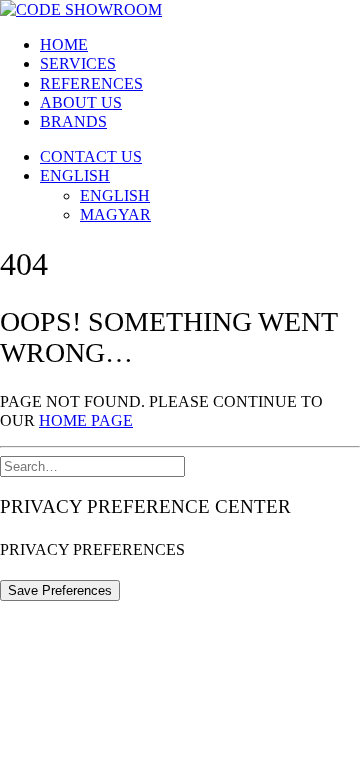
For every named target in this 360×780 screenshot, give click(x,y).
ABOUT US (81, 102)
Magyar (115, 214)
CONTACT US (91, 156)
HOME (64, 44)
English (75, 175)
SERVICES (78, 63)
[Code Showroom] (180, 9)
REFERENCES (91, 83)
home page (86, 420)
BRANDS (73, 121)
